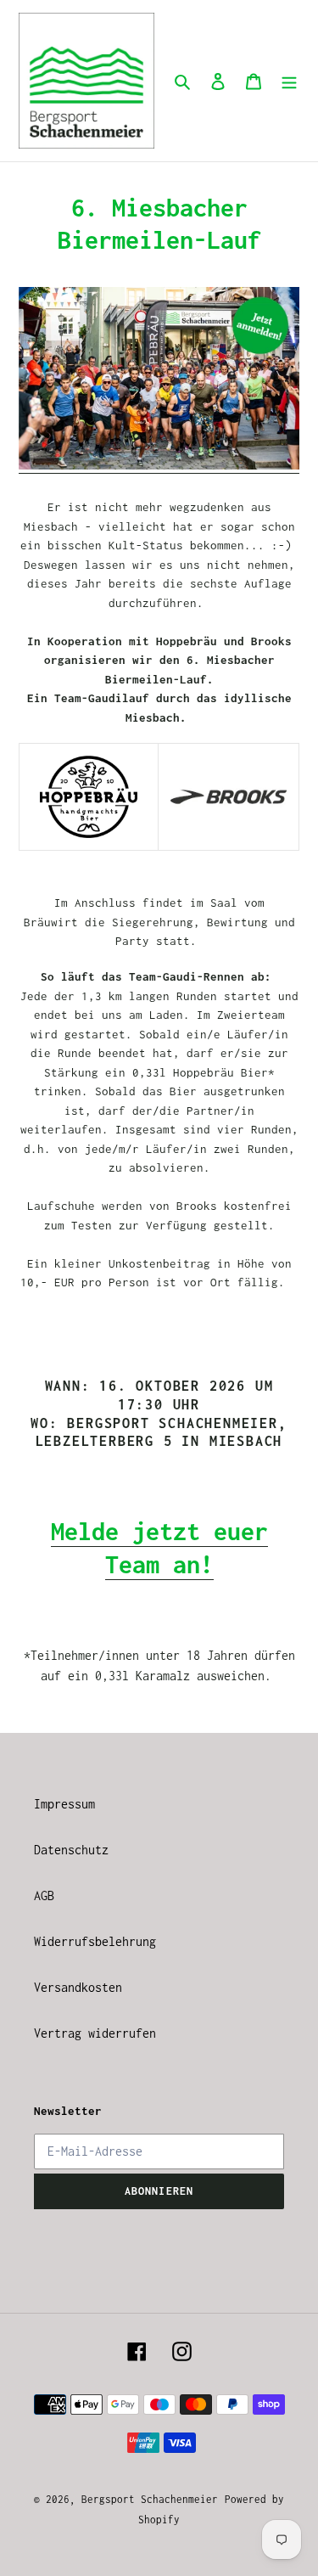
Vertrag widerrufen (95, 2033)
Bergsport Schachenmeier (150, 2499)
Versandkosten (78, 1987)
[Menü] (289, 81)
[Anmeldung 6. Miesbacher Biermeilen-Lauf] (159, 465)
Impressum (64, 1804)
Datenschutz (71, 1850)
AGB (44, 1895)
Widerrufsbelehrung (95, 1941)
